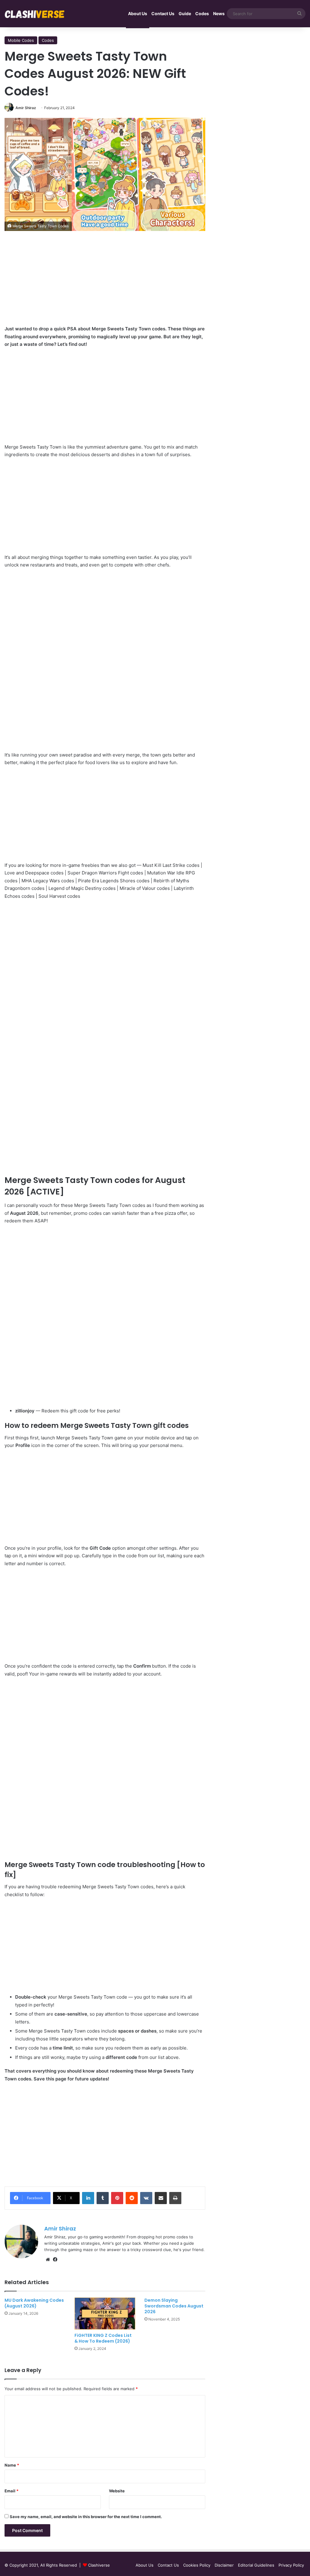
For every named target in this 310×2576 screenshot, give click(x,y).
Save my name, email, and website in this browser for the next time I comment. (86, 2517)
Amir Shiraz (26, 108)
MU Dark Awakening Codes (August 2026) (34, 2303)
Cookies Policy (197, 2565)
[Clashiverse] (35, 14)
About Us (138, 13)
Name (12, 2465)
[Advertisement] (105, 282)
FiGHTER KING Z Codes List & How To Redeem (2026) (103, 2338)
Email (12, 2491)
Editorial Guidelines (256, 2565)
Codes (202, 13)
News (219, 13)
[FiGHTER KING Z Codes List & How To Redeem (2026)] (105, 2314)
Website (117, 2491)
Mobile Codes (21, 40)
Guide (185, 13)
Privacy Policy (291, 2565)
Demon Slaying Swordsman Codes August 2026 (174, 2306)
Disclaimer (224, 2565)
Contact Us (163, 13)
